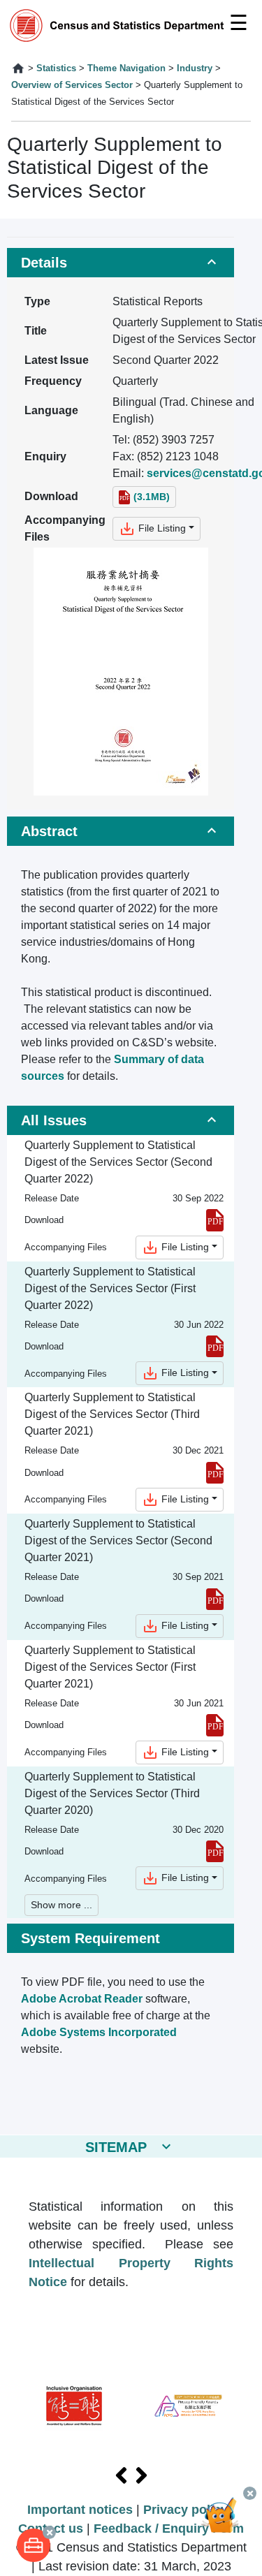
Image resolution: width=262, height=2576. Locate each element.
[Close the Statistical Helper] (250, 2493)
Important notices (80, 2510)
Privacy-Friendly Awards (188, 2406)
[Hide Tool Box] (49, 2532)
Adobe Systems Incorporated (99, 2032)
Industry (195, 68)
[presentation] (121, 2476)
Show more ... (61, 1905)
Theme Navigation (126, 68)
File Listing (161, 528)
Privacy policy (185, 2510)
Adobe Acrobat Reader (82, 1999)
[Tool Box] (34, 2545)
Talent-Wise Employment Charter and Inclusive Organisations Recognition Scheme (74, 2406)
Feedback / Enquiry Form (169, 2529)
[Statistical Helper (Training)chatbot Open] (226, 2524)
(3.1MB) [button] (152, 497)
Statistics (56, 68)
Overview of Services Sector (72, 85)
